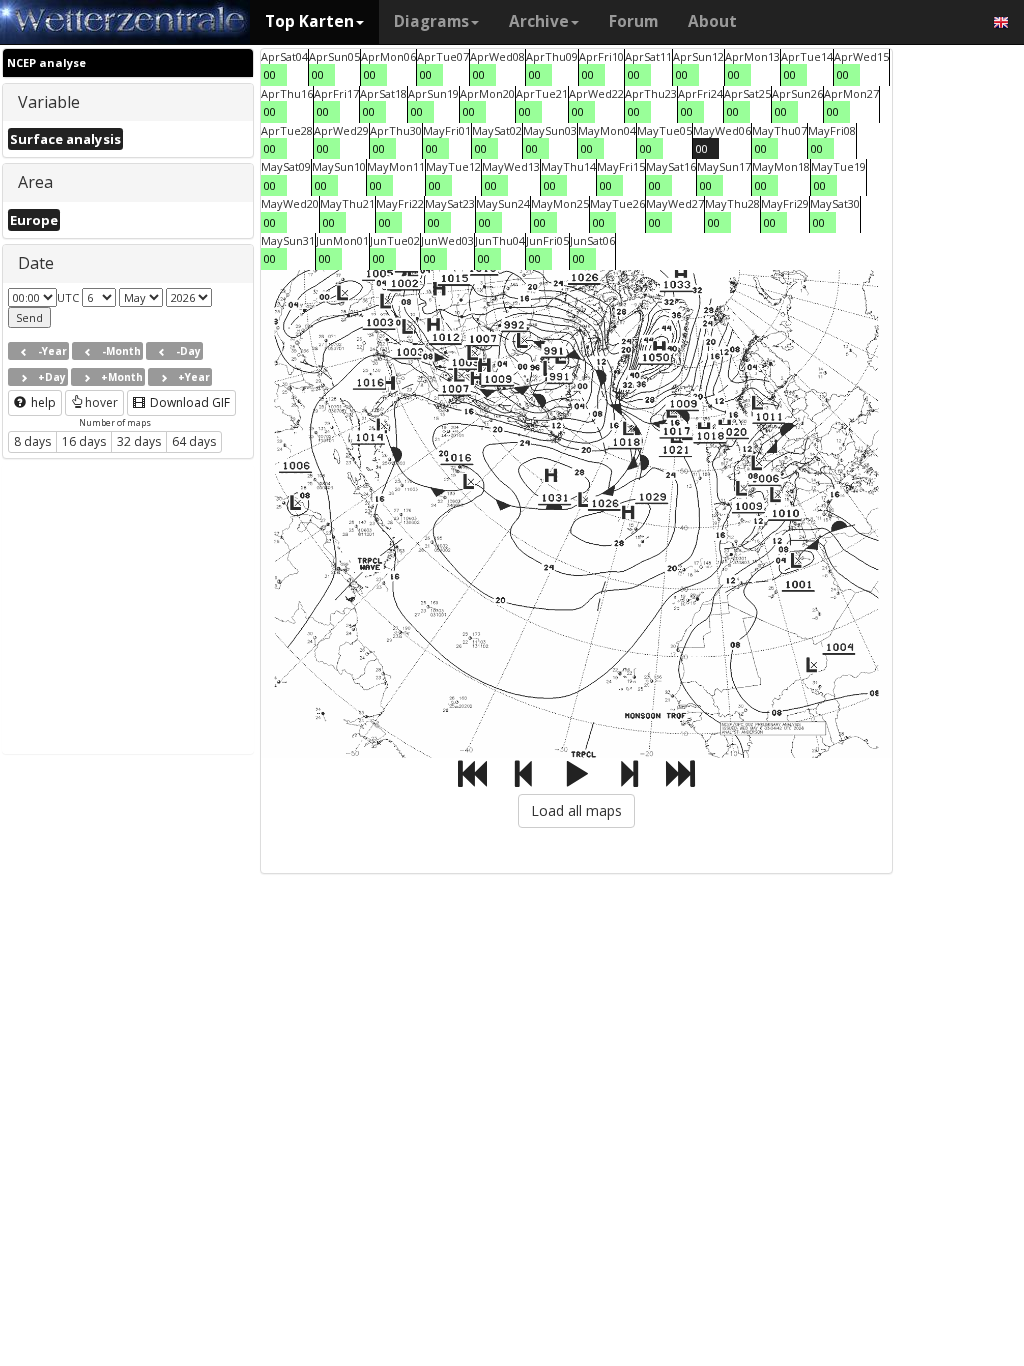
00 (270, 74)
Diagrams (431, 21)
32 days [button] (139, 441)
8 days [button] (32, 441)
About (712, 21)
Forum (633, 21)
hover (101, 402)
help (42, 402)
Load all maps (576, 810)
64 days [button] (194, 441)
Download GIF (188, 402)
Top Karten (309, 21)
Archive (539, 21)
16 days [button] (84, 441)
